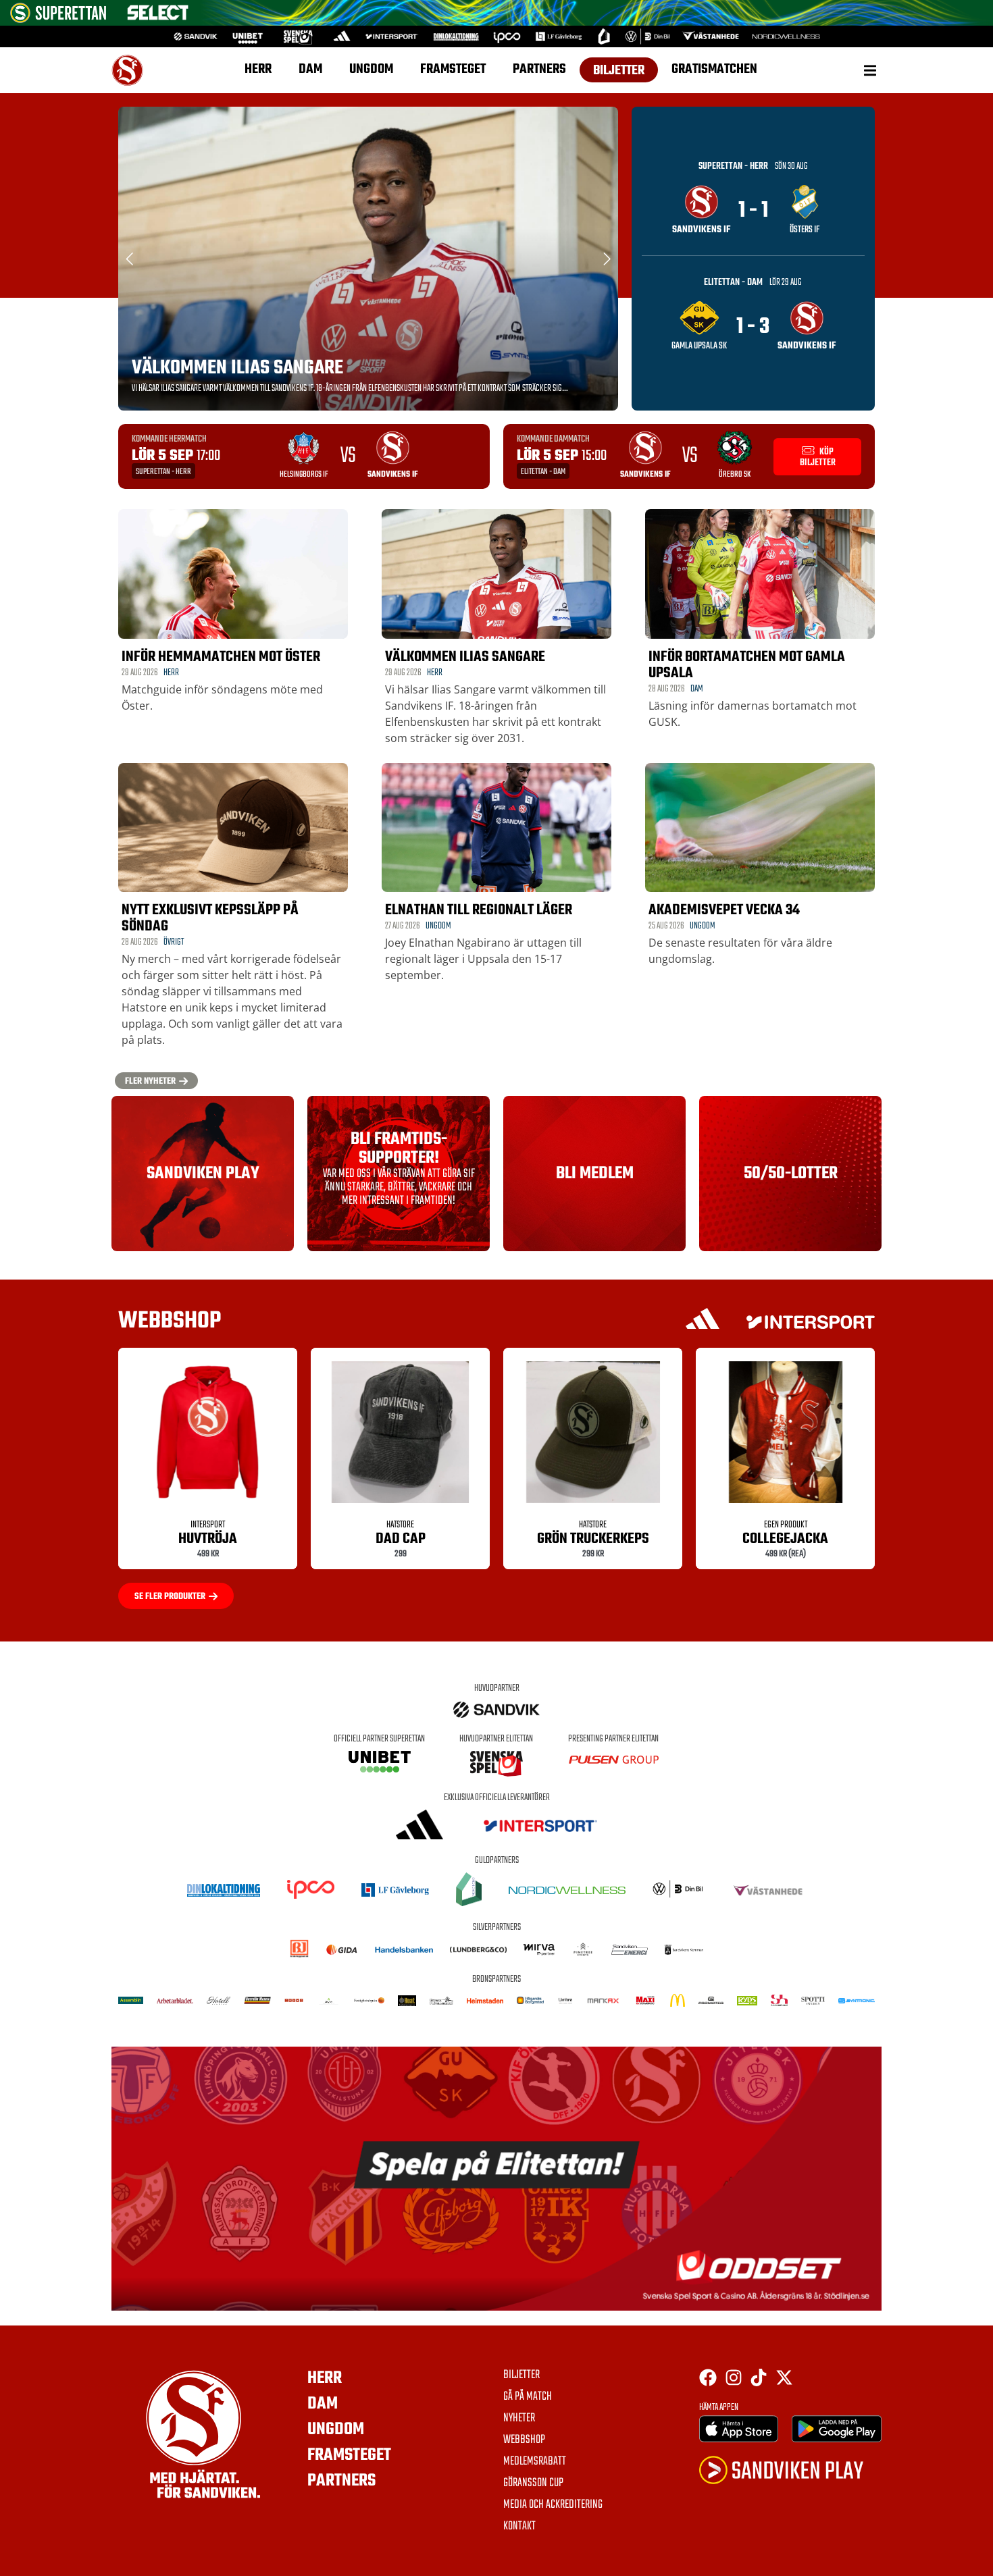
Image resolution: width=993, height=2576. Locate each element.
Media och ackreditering (553, 2505)
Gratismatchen (714, 69)
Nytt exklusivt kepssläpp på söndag (210, 918)
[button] (870, 71)
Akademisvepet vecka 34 (724, 910)
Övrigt (174, 942)
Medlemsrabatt (535, 2462)
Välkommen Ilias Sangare (237, 368)
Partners (539, 69)
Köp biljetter (818, 457)
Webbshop (524, 2440)
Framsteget (453, 69)
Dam (310, 69)
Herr (258, 69)
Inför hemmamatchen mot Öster (221, 657)
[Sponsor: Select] (158, 17)
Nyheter (519, 2419)
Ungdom (371, 69)
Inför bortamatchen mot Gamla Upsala (747, 665)
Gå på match (528, 2397)
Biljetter (619, 71)
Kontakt (519, 2527)
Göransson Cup (533, 2483)
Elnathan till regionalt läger (479, 910)
